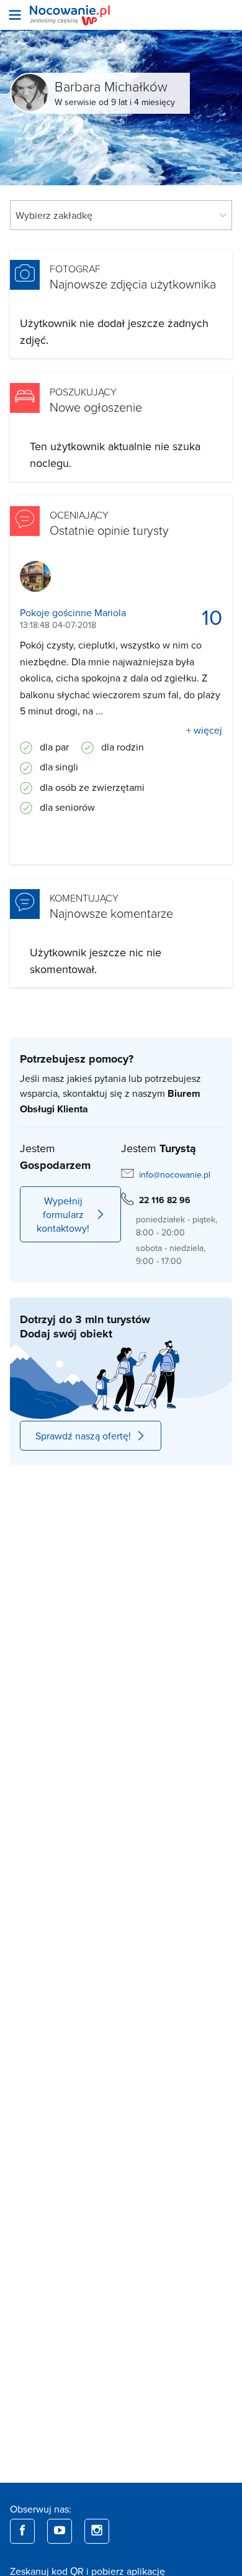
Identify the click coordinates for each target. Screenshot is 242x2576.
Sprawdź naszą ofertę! (83, 1436)
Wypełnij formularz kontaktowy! (63, 1214)
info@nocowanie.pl (175, 1175)
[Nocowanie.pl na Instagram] (97, 2531)
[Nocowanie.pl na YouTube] (60, 2531)
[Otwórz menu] (15, 15)
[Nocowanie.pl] (70, 15)
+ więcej (204, 730)
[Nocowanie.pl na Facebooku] (22, 2531)
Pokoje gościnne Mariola (73, 613)
